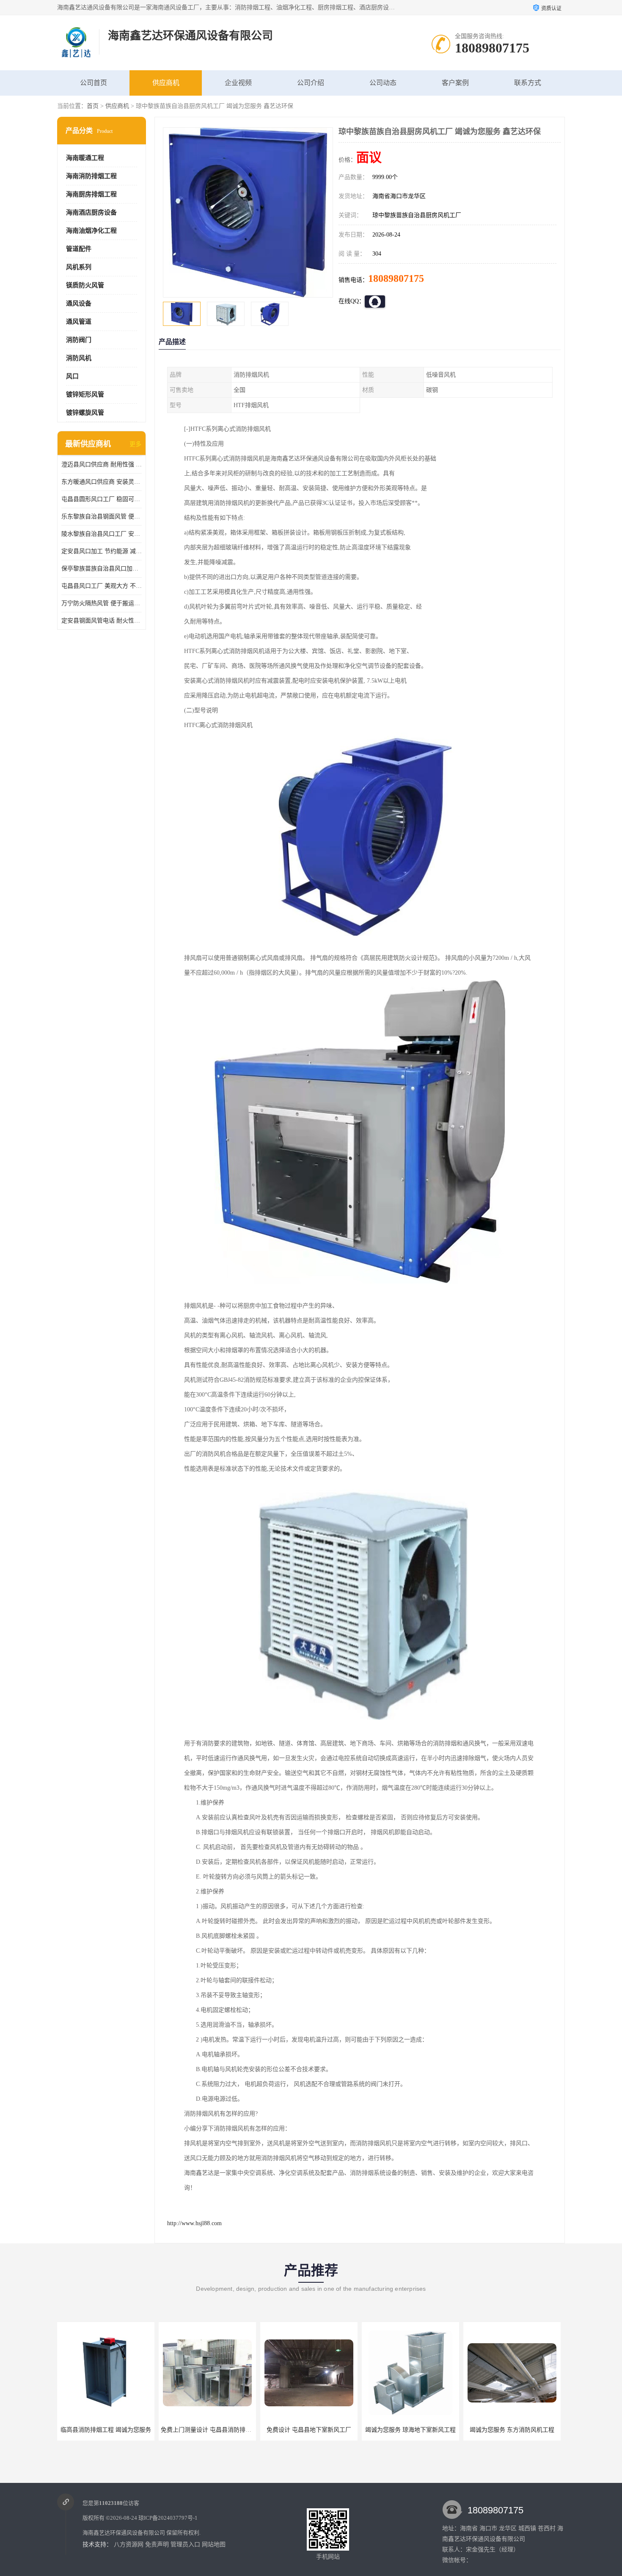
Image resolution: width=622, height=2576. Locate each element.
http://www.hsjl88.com (194, 2223)
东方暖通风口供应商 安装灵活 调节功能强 (102, 482)
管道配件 (79, 249)
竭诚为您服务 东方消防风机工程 (410, 2430)
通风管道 (79, 322)
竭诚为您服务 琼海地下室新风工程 (309, 2430)
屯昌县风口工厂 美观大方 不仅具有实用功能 (102, 586)
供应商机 (166, 83)
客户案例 (455, 83)
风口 (72, 376)
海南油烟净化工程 (91, 231)
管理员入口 (185, 2544)
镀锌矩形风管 (85, 394)
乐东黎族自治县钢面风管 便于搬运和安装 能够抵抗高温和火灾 (102, 517)
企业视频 (238, 83)
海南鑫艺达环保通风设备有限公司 (124, 2533)
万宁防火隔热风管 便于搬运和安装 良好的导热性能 (102, 603)
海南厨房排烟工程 (91, 194)
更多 (135, 444)
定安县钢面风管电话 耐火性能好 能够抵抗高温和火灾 (102, 621)
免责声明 (157, 2544)
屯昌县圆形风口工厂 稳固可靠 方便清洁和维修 (102, 499)
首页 (93, 106)
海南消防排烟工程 (91, 176)
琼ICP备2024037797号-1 (168, 2518)
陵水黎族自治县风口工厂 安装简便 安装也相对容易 (102, 534)
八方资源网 (129, 2544)
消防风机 (79, 358)
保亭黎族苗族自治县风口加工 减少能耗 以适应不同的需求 (102, 569)
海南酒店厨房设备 (91, 212)
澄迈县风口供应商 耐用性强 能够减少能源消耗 (102, 464)
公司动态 (383, 83)
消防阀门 (79, 340)
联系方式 (528, 83)
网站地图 (214, 2544)
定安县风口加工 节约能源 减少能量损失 (102, 551)
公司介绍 (311, 83)
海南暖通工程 (85, 158)
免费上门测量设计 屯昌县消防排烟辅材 (110, 2430)
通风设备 (79, 303)
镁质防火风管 (85, 285)
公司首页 (94, 83)
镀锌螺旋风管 (85, 413)
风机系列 (79, 267)
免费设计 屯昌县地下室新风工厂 (207, 2430)
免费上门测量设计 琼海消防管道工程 (514, 2430)
